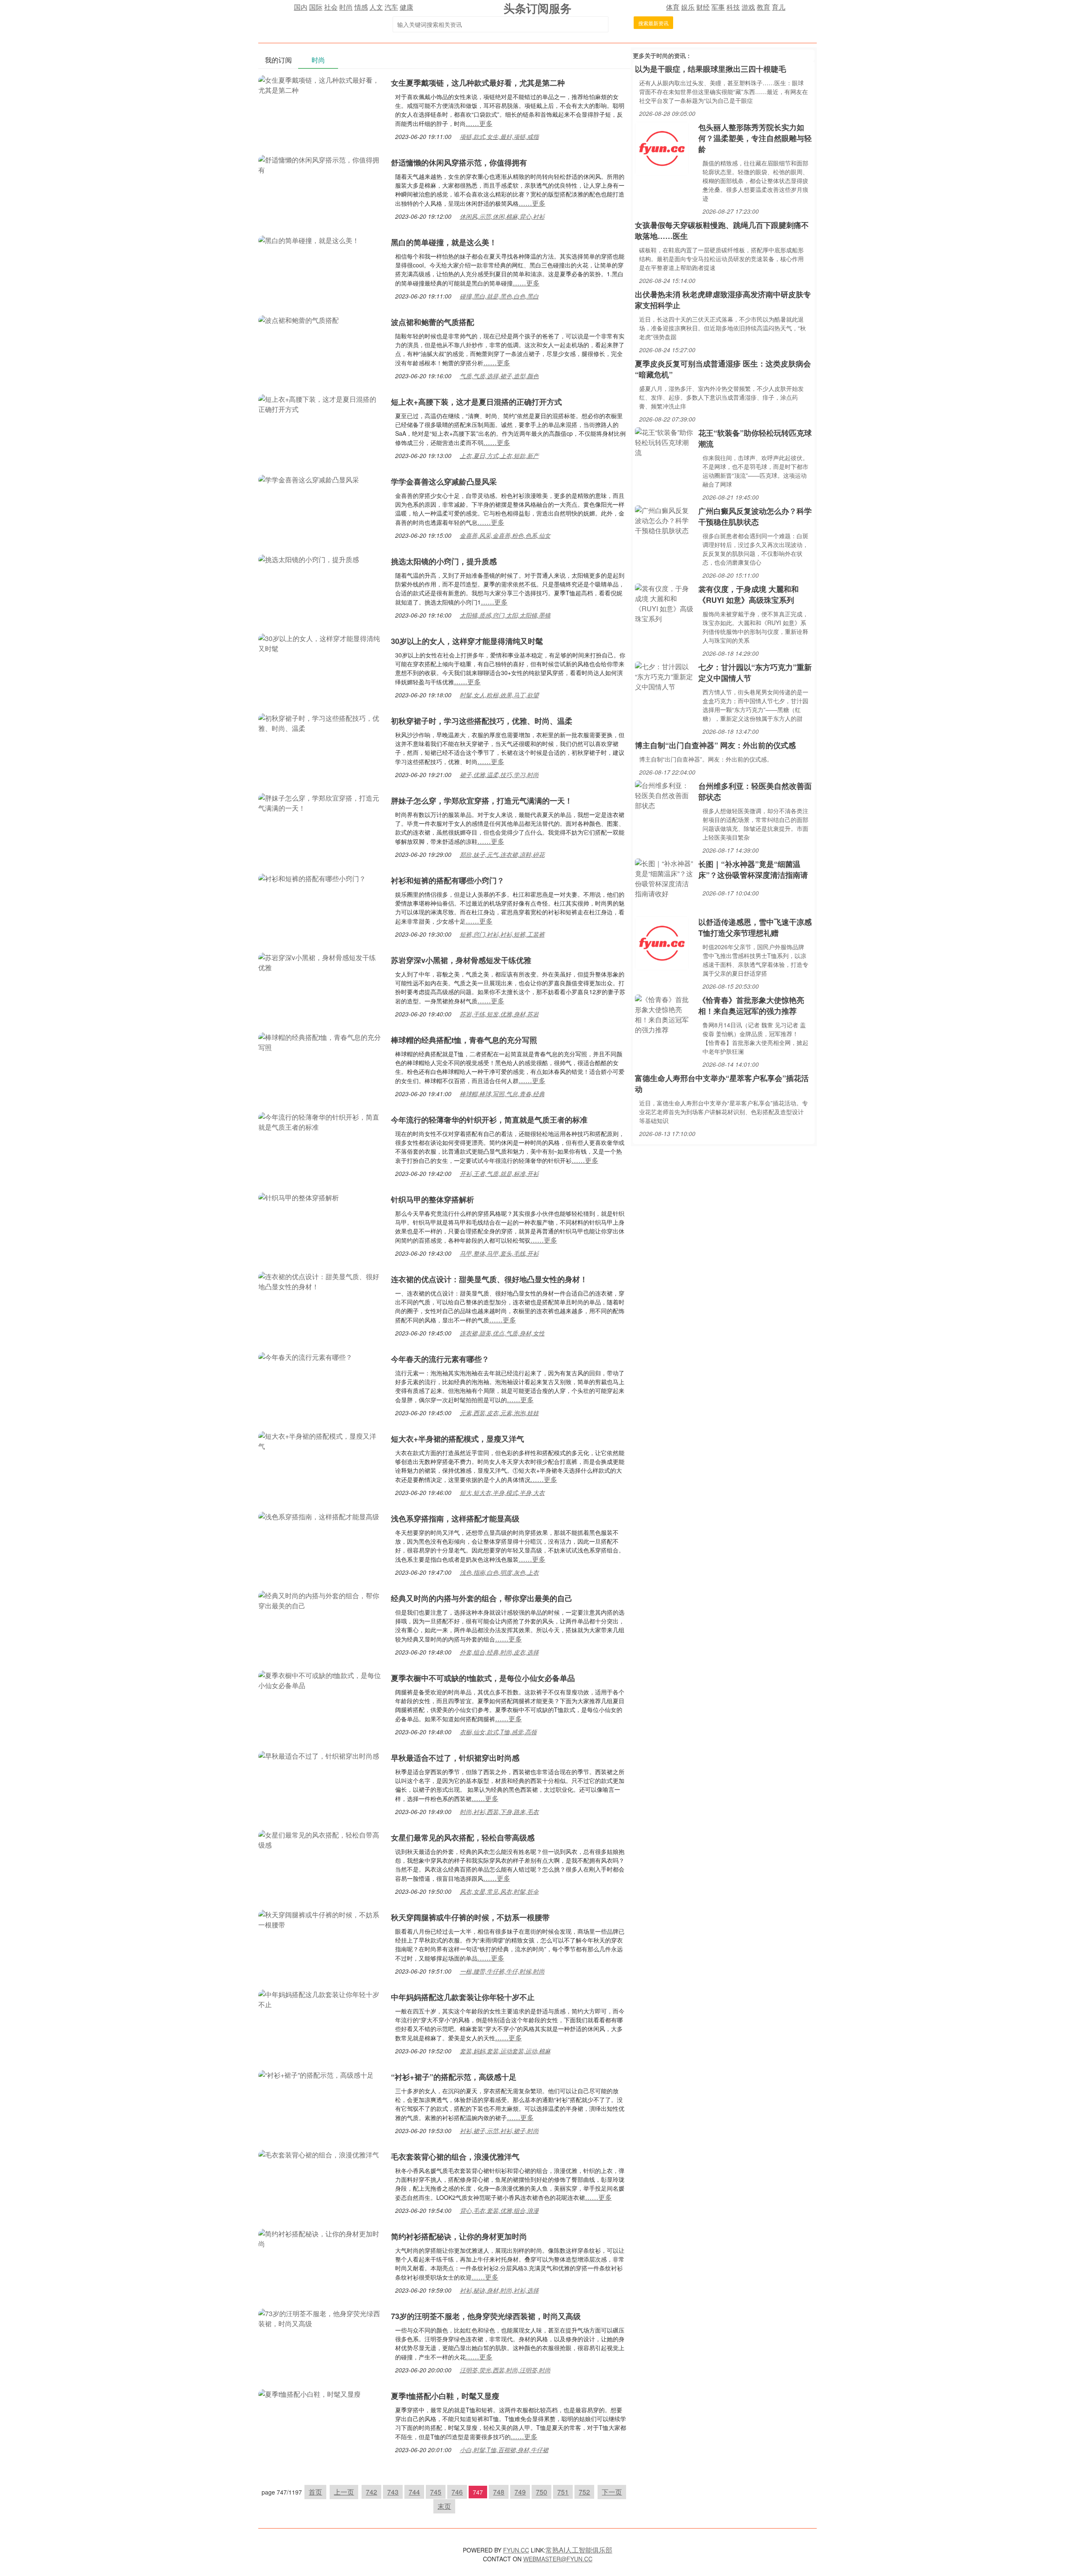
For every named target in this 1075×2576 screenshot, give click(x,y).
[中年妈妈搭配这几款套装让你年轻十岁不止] (320, 1999)
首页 (315, 2492)
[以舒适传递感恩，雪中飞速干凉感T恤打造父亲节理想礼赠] (662, 942)
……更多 (479, 123)
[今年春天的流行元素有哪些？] (305, 1356)
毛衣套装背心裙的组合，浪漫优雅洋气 (455, 2157)
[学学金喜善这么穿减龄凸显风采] (309, 479)
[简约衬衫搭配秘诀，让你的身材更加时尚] (320, 2238)
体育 (673, 7)
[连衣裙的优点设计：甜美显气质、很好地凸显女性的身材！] (320, 1281)
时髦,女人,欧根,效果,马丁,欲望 (499, 695)
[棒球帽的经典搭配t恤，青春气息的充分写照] (320, 1041)
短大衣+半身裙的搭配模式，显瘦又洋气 (458, 1439)
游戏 (748, 7)
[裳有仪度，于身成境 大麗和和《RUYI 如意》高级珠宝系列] (665, 603)
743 (393, 2492)
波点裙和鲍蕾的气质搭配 (433, 322)
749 (520, 2492)
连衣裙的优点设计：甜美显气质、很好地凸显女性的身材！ (489, 1279)
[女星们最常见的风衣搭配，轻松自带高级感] (320, 1839)
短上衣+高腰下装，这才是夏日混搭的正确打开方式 (476, 402)
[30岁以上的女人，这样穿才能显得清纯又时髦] (320, 643)
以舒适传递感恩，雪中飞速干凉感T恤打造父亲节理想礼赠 (755, 927)
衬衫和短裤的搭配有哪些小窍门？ (448, 880)
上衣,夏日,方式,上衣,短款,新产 (499, 456)
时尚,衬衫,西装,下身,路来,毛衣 (499, 1812)
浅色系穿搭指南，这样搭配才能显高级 (455, 1518)
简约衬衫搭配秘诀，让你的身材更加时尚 (459, 2236)
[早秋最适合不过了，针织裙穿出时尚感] (319, 1755)
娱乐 (688, 7)
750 (541, 2492)
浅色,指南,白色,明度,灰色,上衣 (499, 1572)
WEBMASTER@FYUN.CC (558, 2559)
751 (563, 2492)
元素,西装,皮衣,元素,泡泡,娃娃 (499, 1413)
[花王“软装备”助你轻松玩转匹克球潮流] (665, 441)
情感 (361, 7)
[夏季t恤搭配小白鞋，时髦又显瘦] (309, 2393)
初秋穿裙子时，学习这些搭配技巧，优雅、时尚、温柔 (482, 721)
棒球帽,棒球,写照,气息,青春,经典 (502, 1094)
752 (584, 2492)
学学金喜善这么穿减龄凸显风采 (444, 482)
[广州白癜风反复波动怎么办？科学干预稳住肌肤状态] (665, 520)
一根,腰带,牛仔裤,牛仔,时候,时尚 (502, 1971)
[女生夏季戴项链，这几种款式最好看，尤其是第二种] (320, 84)
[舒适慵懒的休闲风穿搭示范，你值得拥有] (320, 164)
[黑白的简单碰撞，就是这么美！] (309, 240)
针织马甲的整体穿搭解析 (433, 1199)
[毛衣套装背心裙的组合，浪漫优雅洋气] (319, 2154)
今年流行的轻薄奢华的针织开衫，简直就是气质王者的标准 (489, 1120)
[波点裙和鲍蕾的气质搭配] (299, 319)
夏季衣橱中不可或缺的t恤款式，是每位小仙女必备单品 (483, 1678)
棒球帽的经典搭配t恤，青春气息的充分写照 (464, 1040)
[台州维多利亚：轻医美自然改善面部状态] (665, 795)
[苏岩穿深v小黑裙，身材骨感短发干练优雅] (320, 962)
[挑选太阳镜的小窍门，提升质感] (309, 559)
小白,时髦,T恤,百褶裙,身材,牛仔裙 (504, 2450)
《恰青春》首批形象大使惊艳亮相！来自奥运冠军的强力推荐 (751, 1005)
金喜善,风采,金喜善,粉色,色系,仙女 (505, 535)
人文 (376, 7)
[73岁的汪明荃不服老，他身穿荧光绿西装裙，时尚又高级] (320, 2318)
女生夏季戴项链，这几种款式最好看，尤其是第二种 (478, 83)
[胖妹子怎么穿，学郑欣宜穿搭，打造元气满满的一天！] (320, 802)
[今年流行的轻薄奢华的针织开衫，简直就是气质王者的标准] (320, 1121)
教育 (763, 7)
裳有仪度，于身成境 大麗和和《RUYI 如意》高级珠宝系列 (749, 594)
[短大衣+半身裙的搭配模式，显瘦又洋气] (320, 1440)
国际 (316, 7)
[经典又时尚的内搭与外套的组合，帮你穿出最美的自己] (320, 1600)
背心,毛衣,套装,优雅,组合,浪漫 (499, 2210)
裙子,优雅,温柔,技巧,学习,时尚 (499, 775)
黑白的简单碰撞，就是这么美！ (444, 242)
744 (414, 2492)
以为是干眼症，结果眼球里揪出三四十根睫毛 (711, 69)
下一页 (612, 2492)
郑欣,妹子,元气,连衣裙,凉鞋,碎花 (502, 854)
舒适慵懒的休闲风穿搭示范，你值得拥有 (459, 162)
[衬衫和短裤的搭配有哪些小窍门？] (312, 878)
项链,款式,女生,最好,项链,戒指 (499, 136)
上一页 (344, 2492)
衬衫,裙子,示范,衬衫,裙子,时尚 (499, 2131)
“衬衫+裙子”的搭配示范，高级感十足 (454, 2077)
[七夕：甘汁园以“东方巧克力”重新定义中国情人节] (665, 676)
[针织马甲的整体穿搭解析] (299, 1197)
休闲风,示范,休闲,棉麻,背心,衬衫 (502, 216)
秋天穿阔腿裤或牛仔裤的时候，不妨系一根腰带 (470, 1917)
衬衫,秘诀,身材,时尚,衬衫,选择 (499, 2290)
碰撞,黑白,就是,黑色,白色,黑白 (499, 296)
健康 (406, 7)
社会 (331, 7)
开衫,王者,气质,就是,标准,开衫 (499, 1173)
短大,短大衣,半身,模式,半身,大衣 (502, 1492)
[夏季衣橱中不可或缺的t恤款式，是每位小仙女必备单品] (320, 1679)
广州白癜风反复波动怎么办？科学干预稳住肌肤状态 (755, 516)
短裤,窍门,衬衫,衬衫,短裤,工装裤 (502, 934)
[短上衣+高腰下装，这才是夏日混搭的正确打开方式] (320, 403)
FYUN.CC (516, 2550)
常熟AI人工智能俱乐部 (579, 2550)
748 (499, 2492)
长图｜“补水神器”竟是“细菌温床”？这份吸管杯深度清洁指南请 (753, 869)
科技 (733, 7)
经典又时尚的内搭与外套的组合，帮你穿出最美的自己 (482, 1598)
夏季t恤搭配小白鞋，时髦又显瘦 (445, 2396)
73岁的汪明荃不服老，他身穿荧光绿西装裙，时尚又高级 (486, 2316)
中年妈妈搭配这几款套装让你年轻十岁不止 (463, 1997)
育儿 (779, 7)
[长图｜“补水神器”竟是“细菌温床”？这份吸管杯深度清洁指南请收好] (665, 878)
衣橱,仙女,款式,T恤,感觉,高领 (498, 1732)
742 (371, 2492)
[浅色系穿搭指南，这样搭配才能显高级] (319, 1516)
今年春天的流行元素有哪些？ (440, 1359)
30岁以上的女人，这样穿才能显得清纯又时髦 (467, 641)
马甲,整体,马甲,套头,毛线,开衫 (499, 1253)
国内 (301, 7)
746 (457, 2492)
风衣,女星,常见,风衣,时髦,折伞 (499, 1891)
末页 (444, 2506)
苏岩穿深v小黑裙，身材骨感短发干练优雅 (461, 960)
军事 (718, 7)
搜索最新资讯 (653, 23)
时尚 (346, 7)
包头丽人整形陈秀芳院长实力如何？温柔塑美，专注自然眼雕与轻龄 (755, 138)
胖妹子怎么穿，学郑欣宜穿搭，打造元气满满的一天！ (482, 801)
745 (436, 2492)
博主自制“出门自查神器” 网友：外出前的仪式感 (715, 745)
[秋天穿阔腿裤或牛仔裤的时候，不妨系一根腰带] (320, 1919)
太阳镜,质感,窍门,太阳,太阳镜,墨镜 (505, 615)
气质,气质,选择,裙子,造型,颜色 (499, 376)
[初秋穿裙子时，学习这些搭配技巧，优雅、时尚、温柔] (320, 722)
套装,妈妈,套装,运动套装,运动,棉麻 (505, 2051)
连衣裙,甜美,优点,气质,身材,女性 (502, 1333)
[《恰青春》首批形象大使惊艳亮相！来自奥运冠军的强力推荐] (665, 1014)
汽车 (391, 7)
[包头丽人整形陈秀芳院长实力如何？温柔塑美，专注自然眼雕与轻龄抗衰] (662, 148)
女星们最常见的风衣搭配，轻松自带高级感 (463, 1838)
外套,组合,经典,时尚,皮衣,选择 (499, 1652)
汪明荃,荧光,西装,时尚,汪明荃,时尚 (505, 2370)
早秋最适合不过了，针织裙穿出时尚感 (455, 1758)
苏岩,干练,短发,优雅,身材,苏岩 (499, 1014)
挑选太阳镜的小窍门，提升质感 (444, 561)
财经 (703, 7)
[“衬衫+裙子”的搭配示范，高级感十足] (316, 2074)
